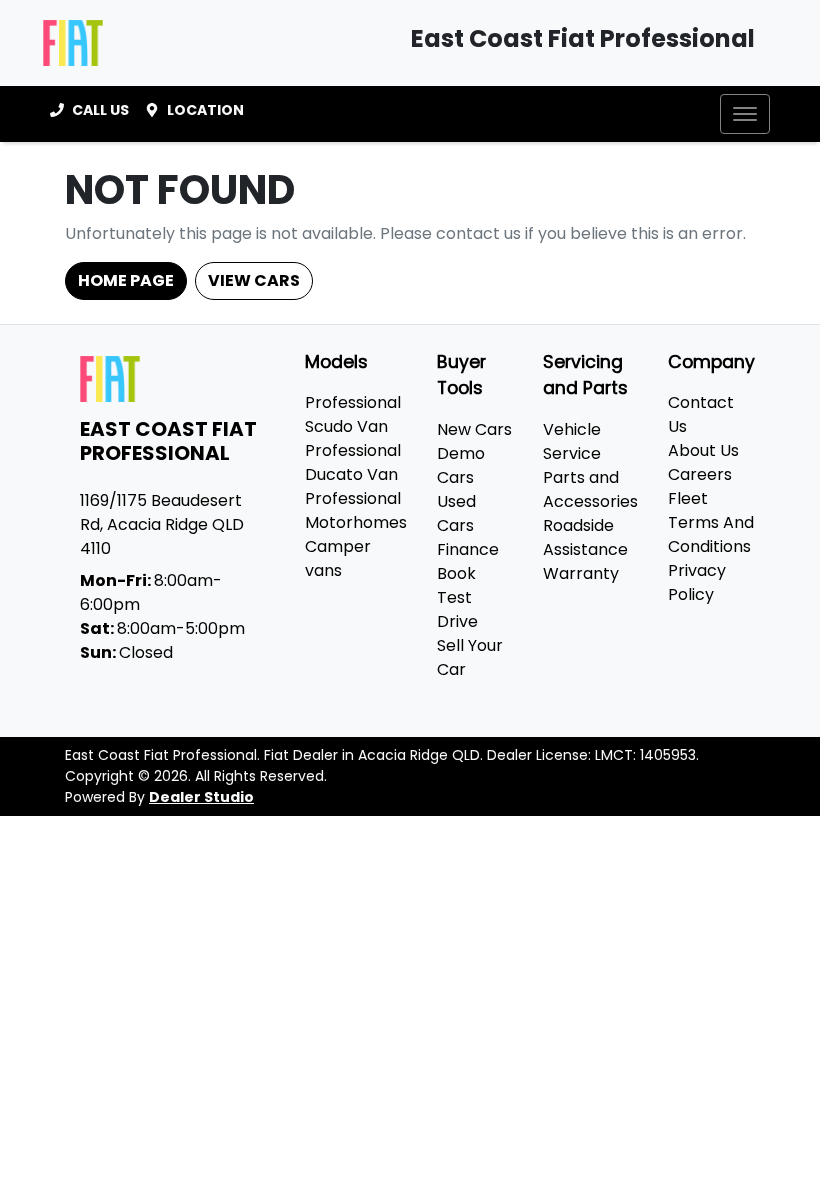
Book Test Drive (457, 597)
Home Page (126, 280)
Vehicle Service (572, 441)
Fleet (688, 498)
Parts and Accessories (590, 489)
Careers (700, 474)
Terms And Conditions (711, 534)
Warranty (581, 573)
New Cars (474, 429)
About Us (703, 450)
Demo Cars (461, 465)
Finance (468, 549)
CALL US (100, 110)
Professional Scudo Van (353, 414)
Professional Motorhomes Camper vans (356, 534)
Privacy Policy (697, 582)
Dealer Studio (201, 797)
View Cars (254, 280)
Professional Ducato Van (353, 462)
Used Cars (456, 513)
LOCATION (205, 110)
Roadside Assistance (585, 537)
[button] (745, 114)
